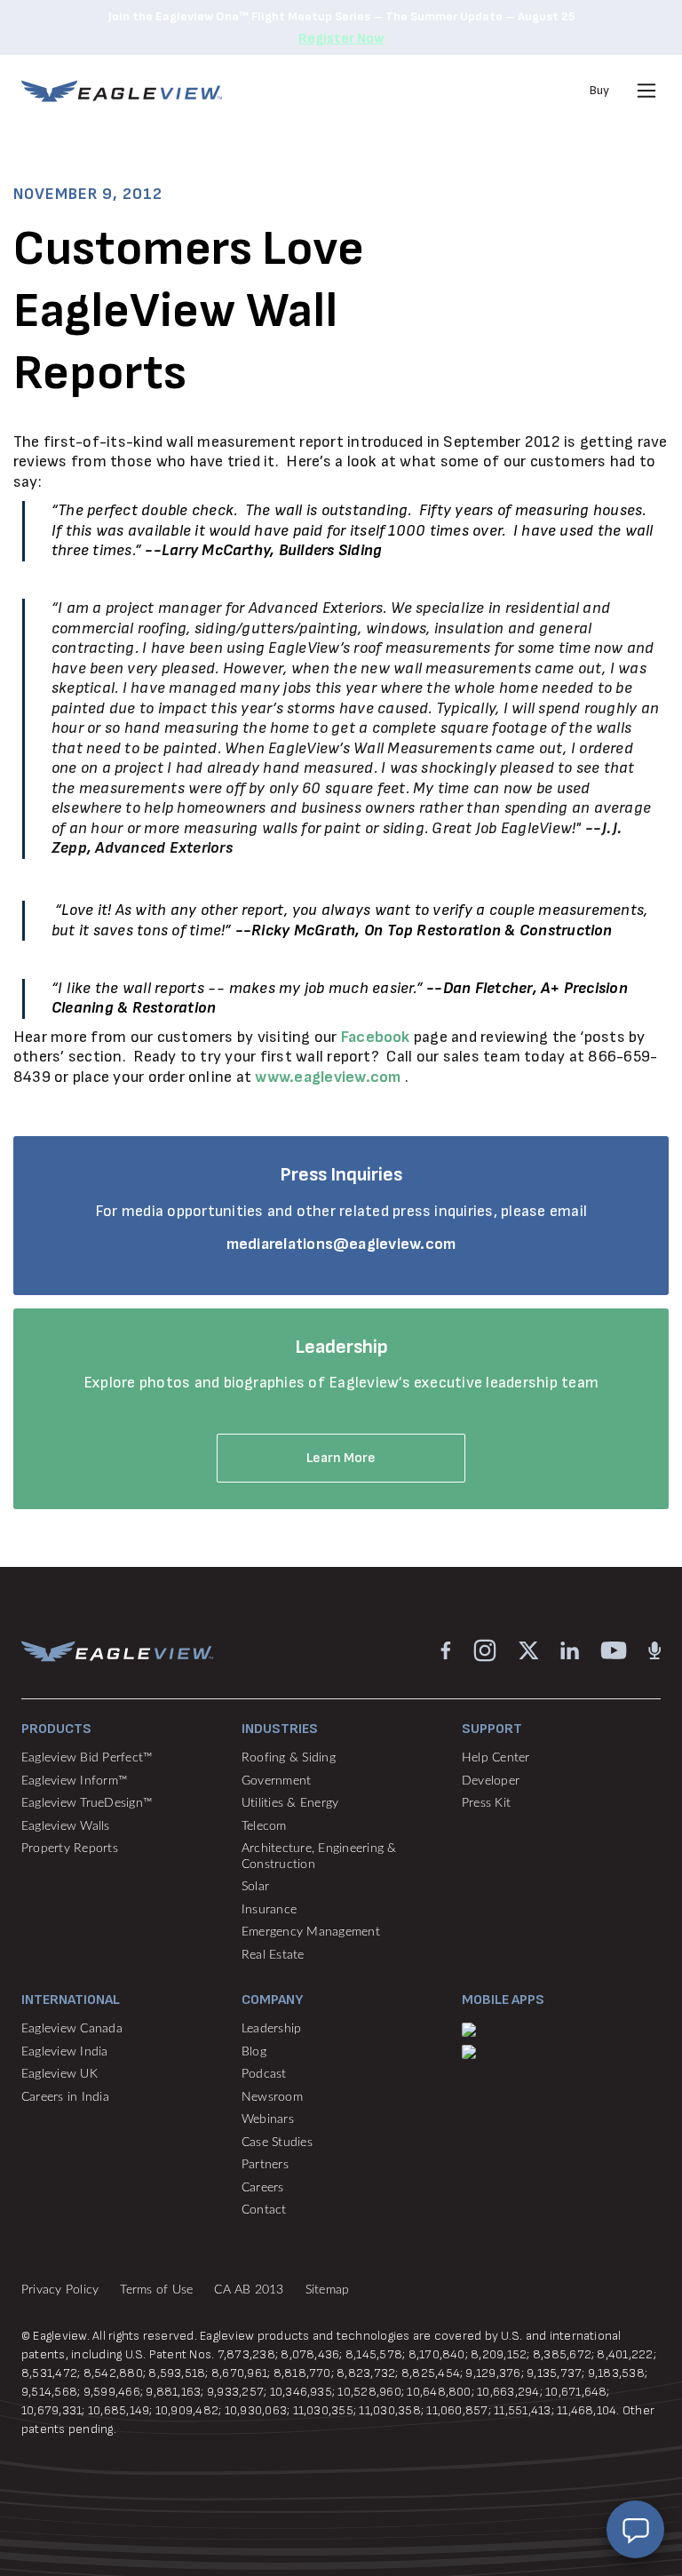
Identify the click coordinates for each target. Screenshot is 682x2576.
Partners (265, 2165)
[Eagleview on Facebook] (446, 1650)
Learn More (341, 1458)
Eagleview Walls (66, 1826)
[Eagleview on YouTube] (614, 1650)
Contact (264, 2210)
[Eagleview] (122, 91)
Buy (599, 90)
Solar (255, 1887)
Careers (263, 2188)
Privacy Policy (60, 2290)
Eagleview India (65, 2052)
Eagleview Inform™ (74, 1781)
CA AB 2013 (249, 2290)
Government (276, 1781)
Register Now (341, 39)
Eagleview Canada (72, 2029)
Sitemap (328, 2290)
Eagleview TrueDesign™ (87, 1803)
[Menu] (646, 91)
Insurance (269, 1910)
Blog (254, 2052)
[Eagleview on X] (529, 1650)
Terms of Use (156, 2290)
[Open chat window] (635, 2529)
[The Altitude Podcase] (654, 1650)
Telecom (264, 1826)
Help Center (496, 1758)
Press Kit (486, 1803)
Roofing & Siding (289, 1758)
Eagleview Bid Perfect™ (87, 1758)
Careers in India (65, 2097)
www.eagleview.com (328, 1077)
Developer (491, 1781)
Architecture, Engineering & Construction (319, 1856)
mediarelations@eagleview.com (341, 1244)
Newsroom (272, 2097)
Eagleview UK (59, 2074)
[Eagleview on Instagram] (485, 1650)
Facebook (376, 1037)
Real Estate (273, 1955)
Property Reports (70, 1849)
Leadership (271, 2029)
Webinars (268, 2119)
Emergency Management (311, 1932)
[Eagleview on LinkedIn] (570, 1650)
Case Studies (277, 2143)
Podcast (264, 2074)
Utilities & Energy (290, 1803)
